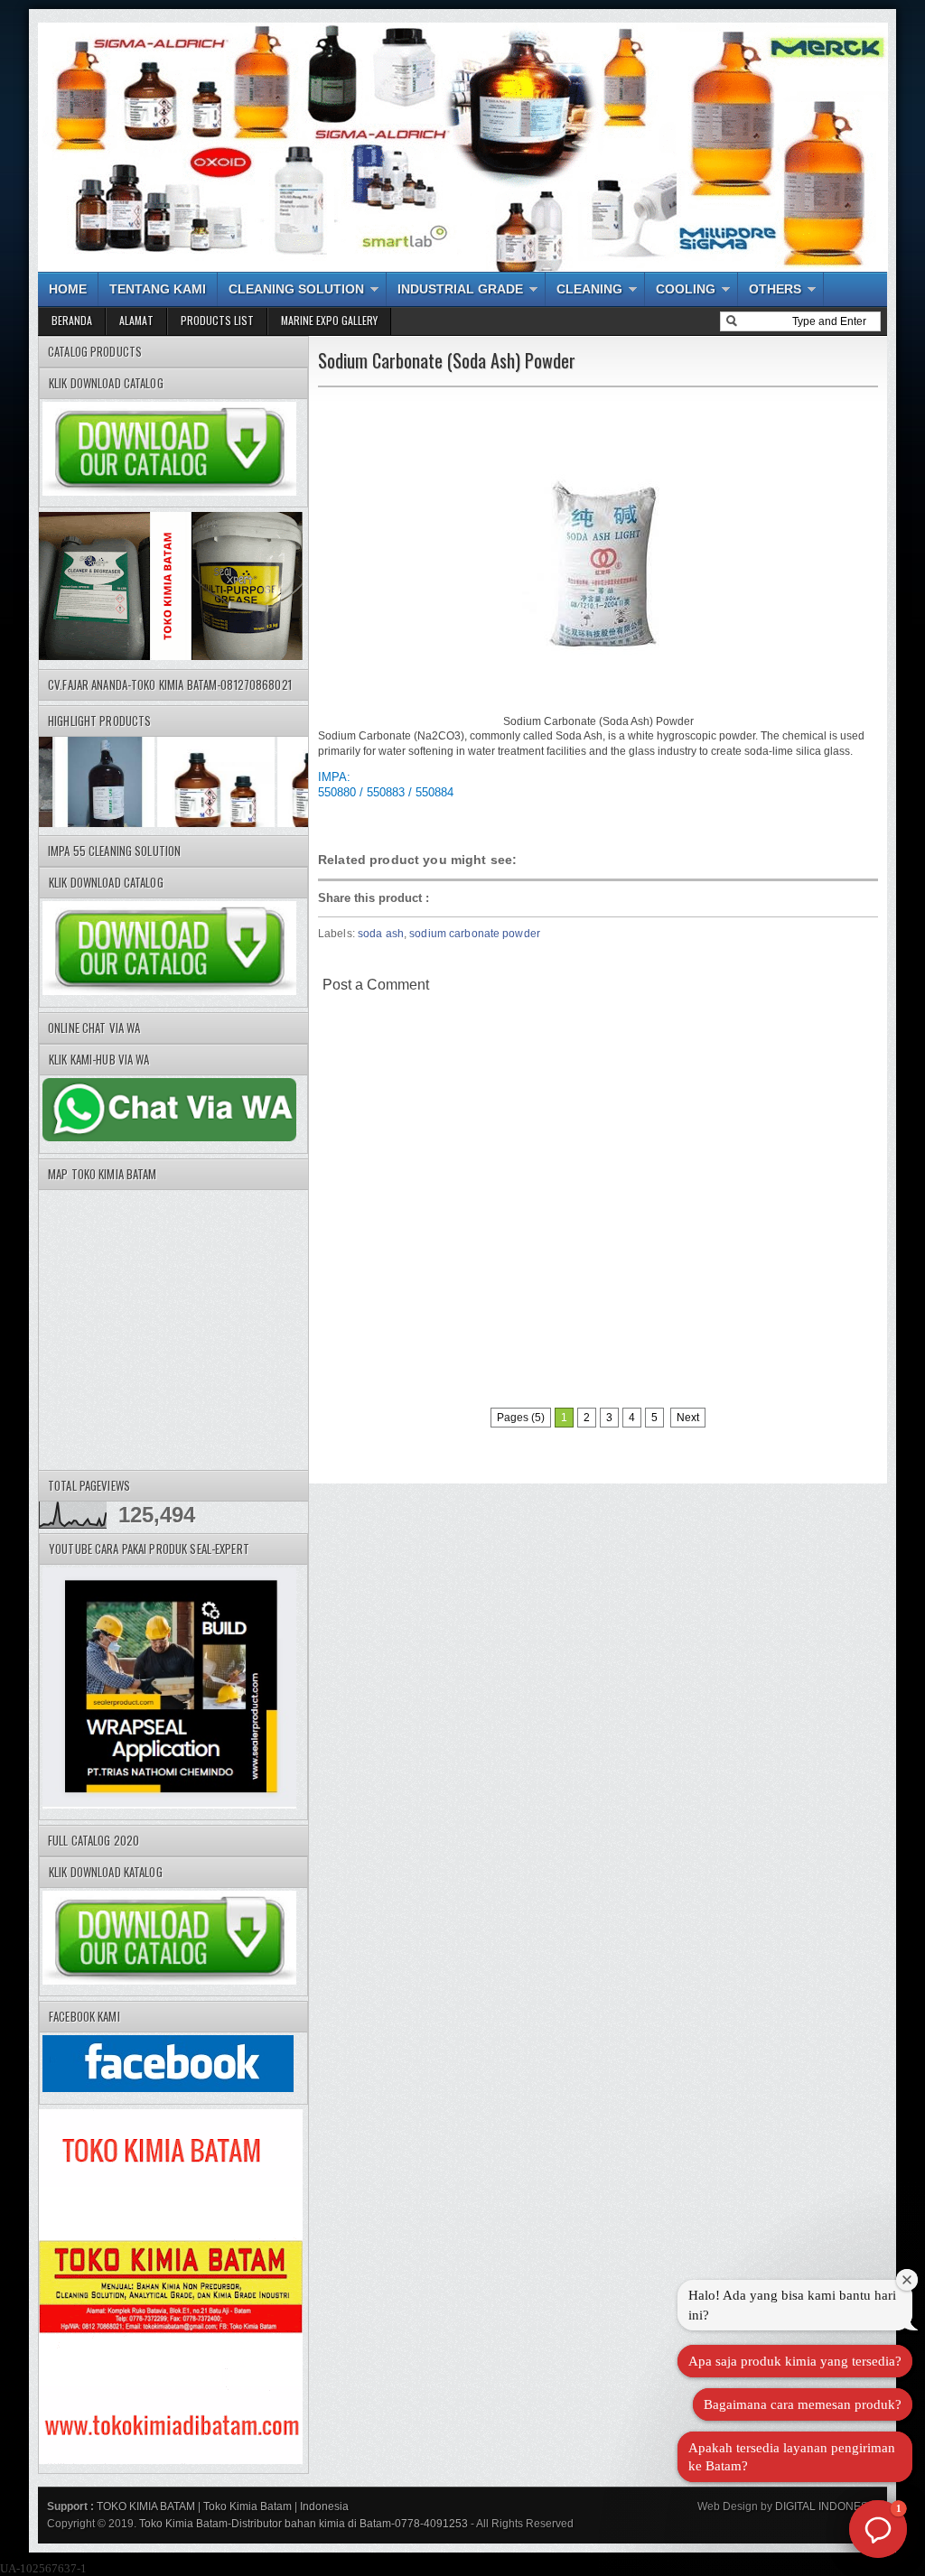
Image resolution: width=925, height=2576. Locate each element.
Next (688, 1418)
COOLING (686, 289)
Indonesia (324, 2506)
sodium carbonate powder (475, 934)
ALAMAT (136, 320)
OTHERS (775, 289)
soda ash (381, 934)
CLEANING (589, 289)
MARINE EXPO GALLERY (329, 320)
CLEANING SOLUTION (296, 289)
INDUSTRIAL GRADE (460, 289)
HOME (68, 289)
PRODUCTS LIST (217, 320)
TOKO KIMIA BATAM (146, 2506)
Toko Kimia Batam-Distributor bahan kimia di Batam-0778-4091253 (304, 2524)
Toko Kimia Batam (248, 2506)
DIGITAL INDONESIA (825, 2506)
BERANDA (72, 320)
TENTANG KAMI (158, 289)
